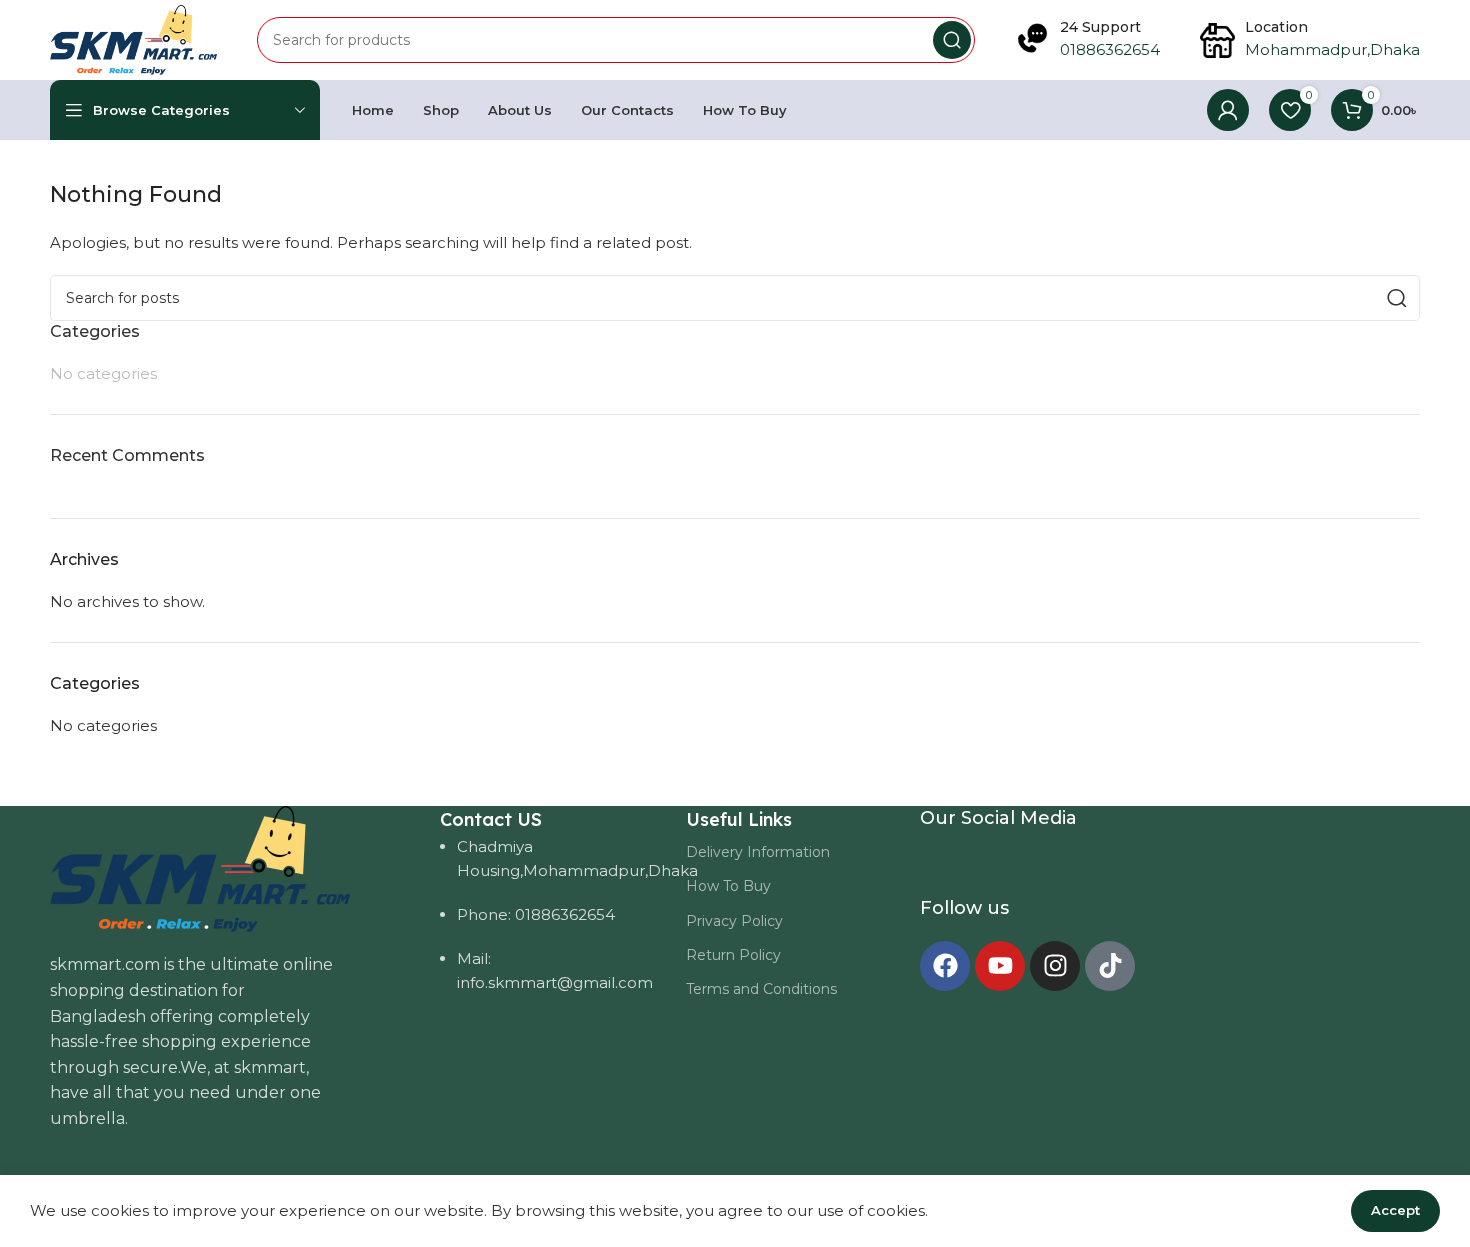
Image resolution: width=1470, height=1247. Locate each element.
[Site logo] (133, 38)
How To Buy (728, 886)
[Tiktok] (1110, 966)
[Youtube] (1000, 966)
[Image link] (200, 867)
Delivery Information (758, 852)
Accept (1395, 1210)
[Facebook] (945, 966)
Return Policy (733, 955)
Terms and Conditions (761, 989)
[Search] (952, 40)
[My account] (1228, 110)
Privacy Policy (734, 921)
